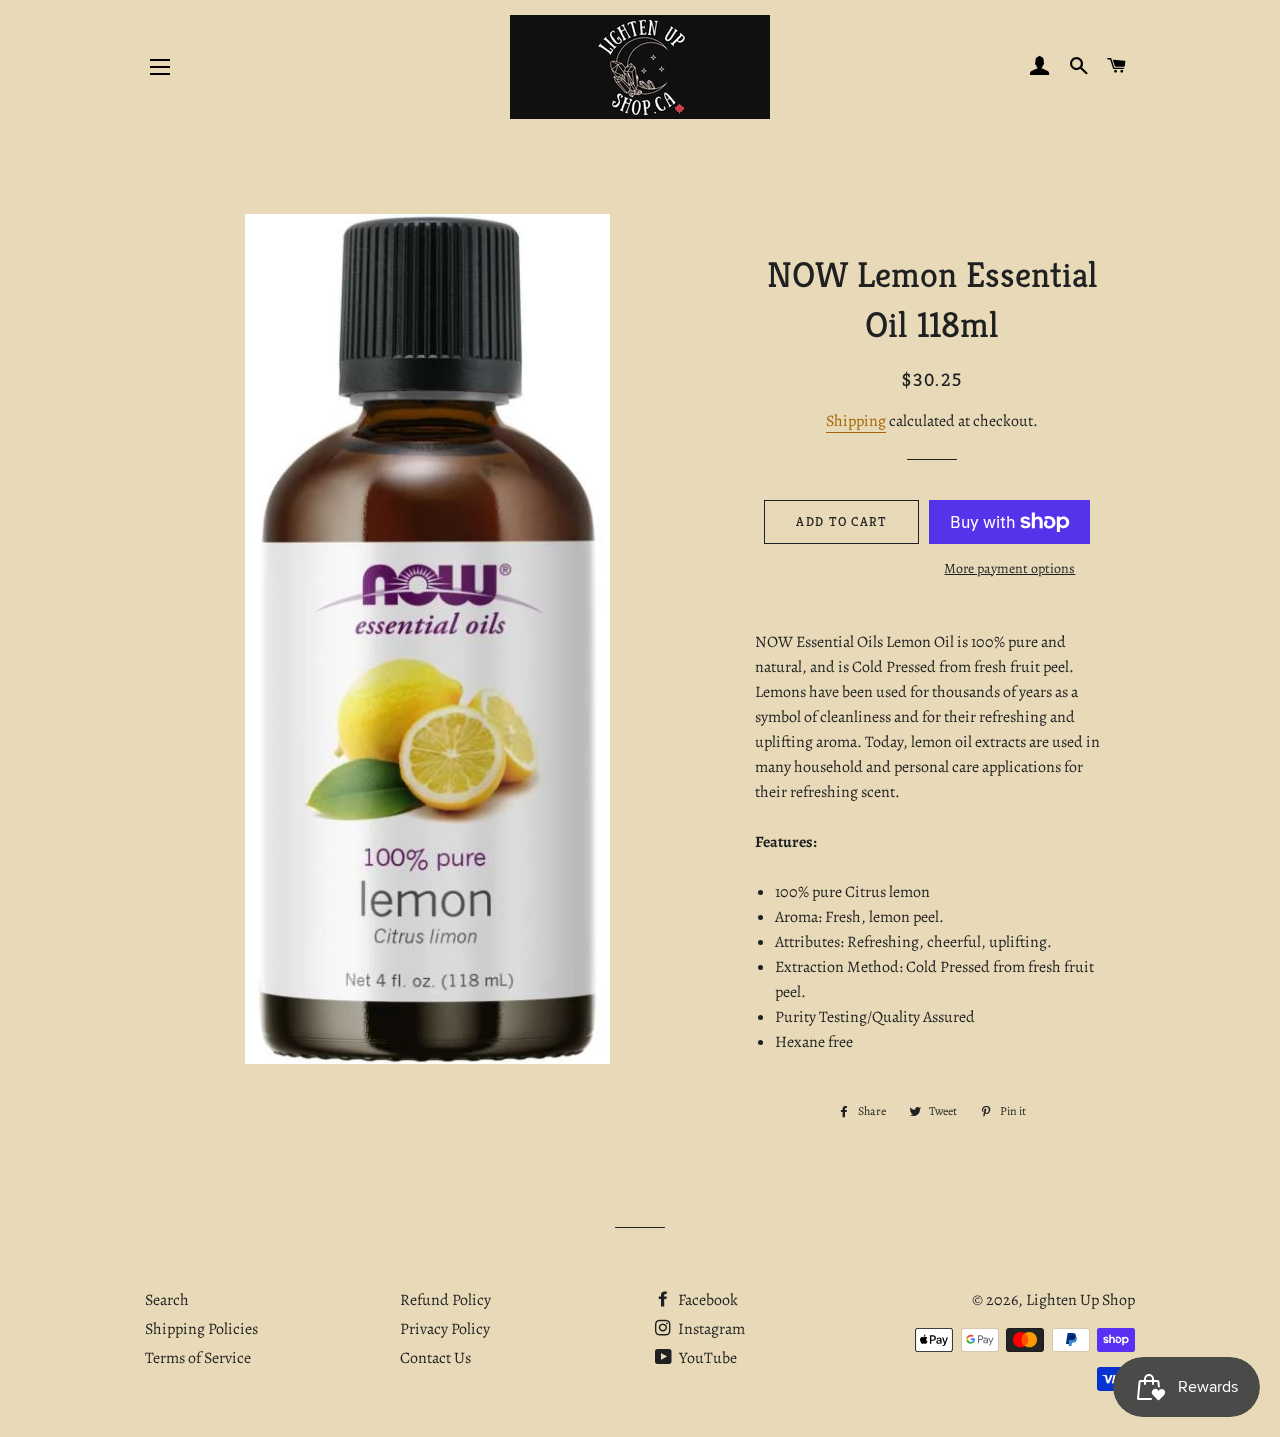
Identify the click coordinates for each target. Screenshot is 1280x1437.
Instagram (710, 1329)
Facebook (706, 1300)
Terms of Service (198, 1358)
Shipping (856, 421)
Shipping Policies (201, 1329)
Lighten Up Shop (1080, 1300)
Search (167, 1300)
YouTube (706, 1358)
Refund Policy (445, 1300)
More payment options (1009, 568)
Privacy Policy (445, 1329)
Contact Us (435, 1358)
